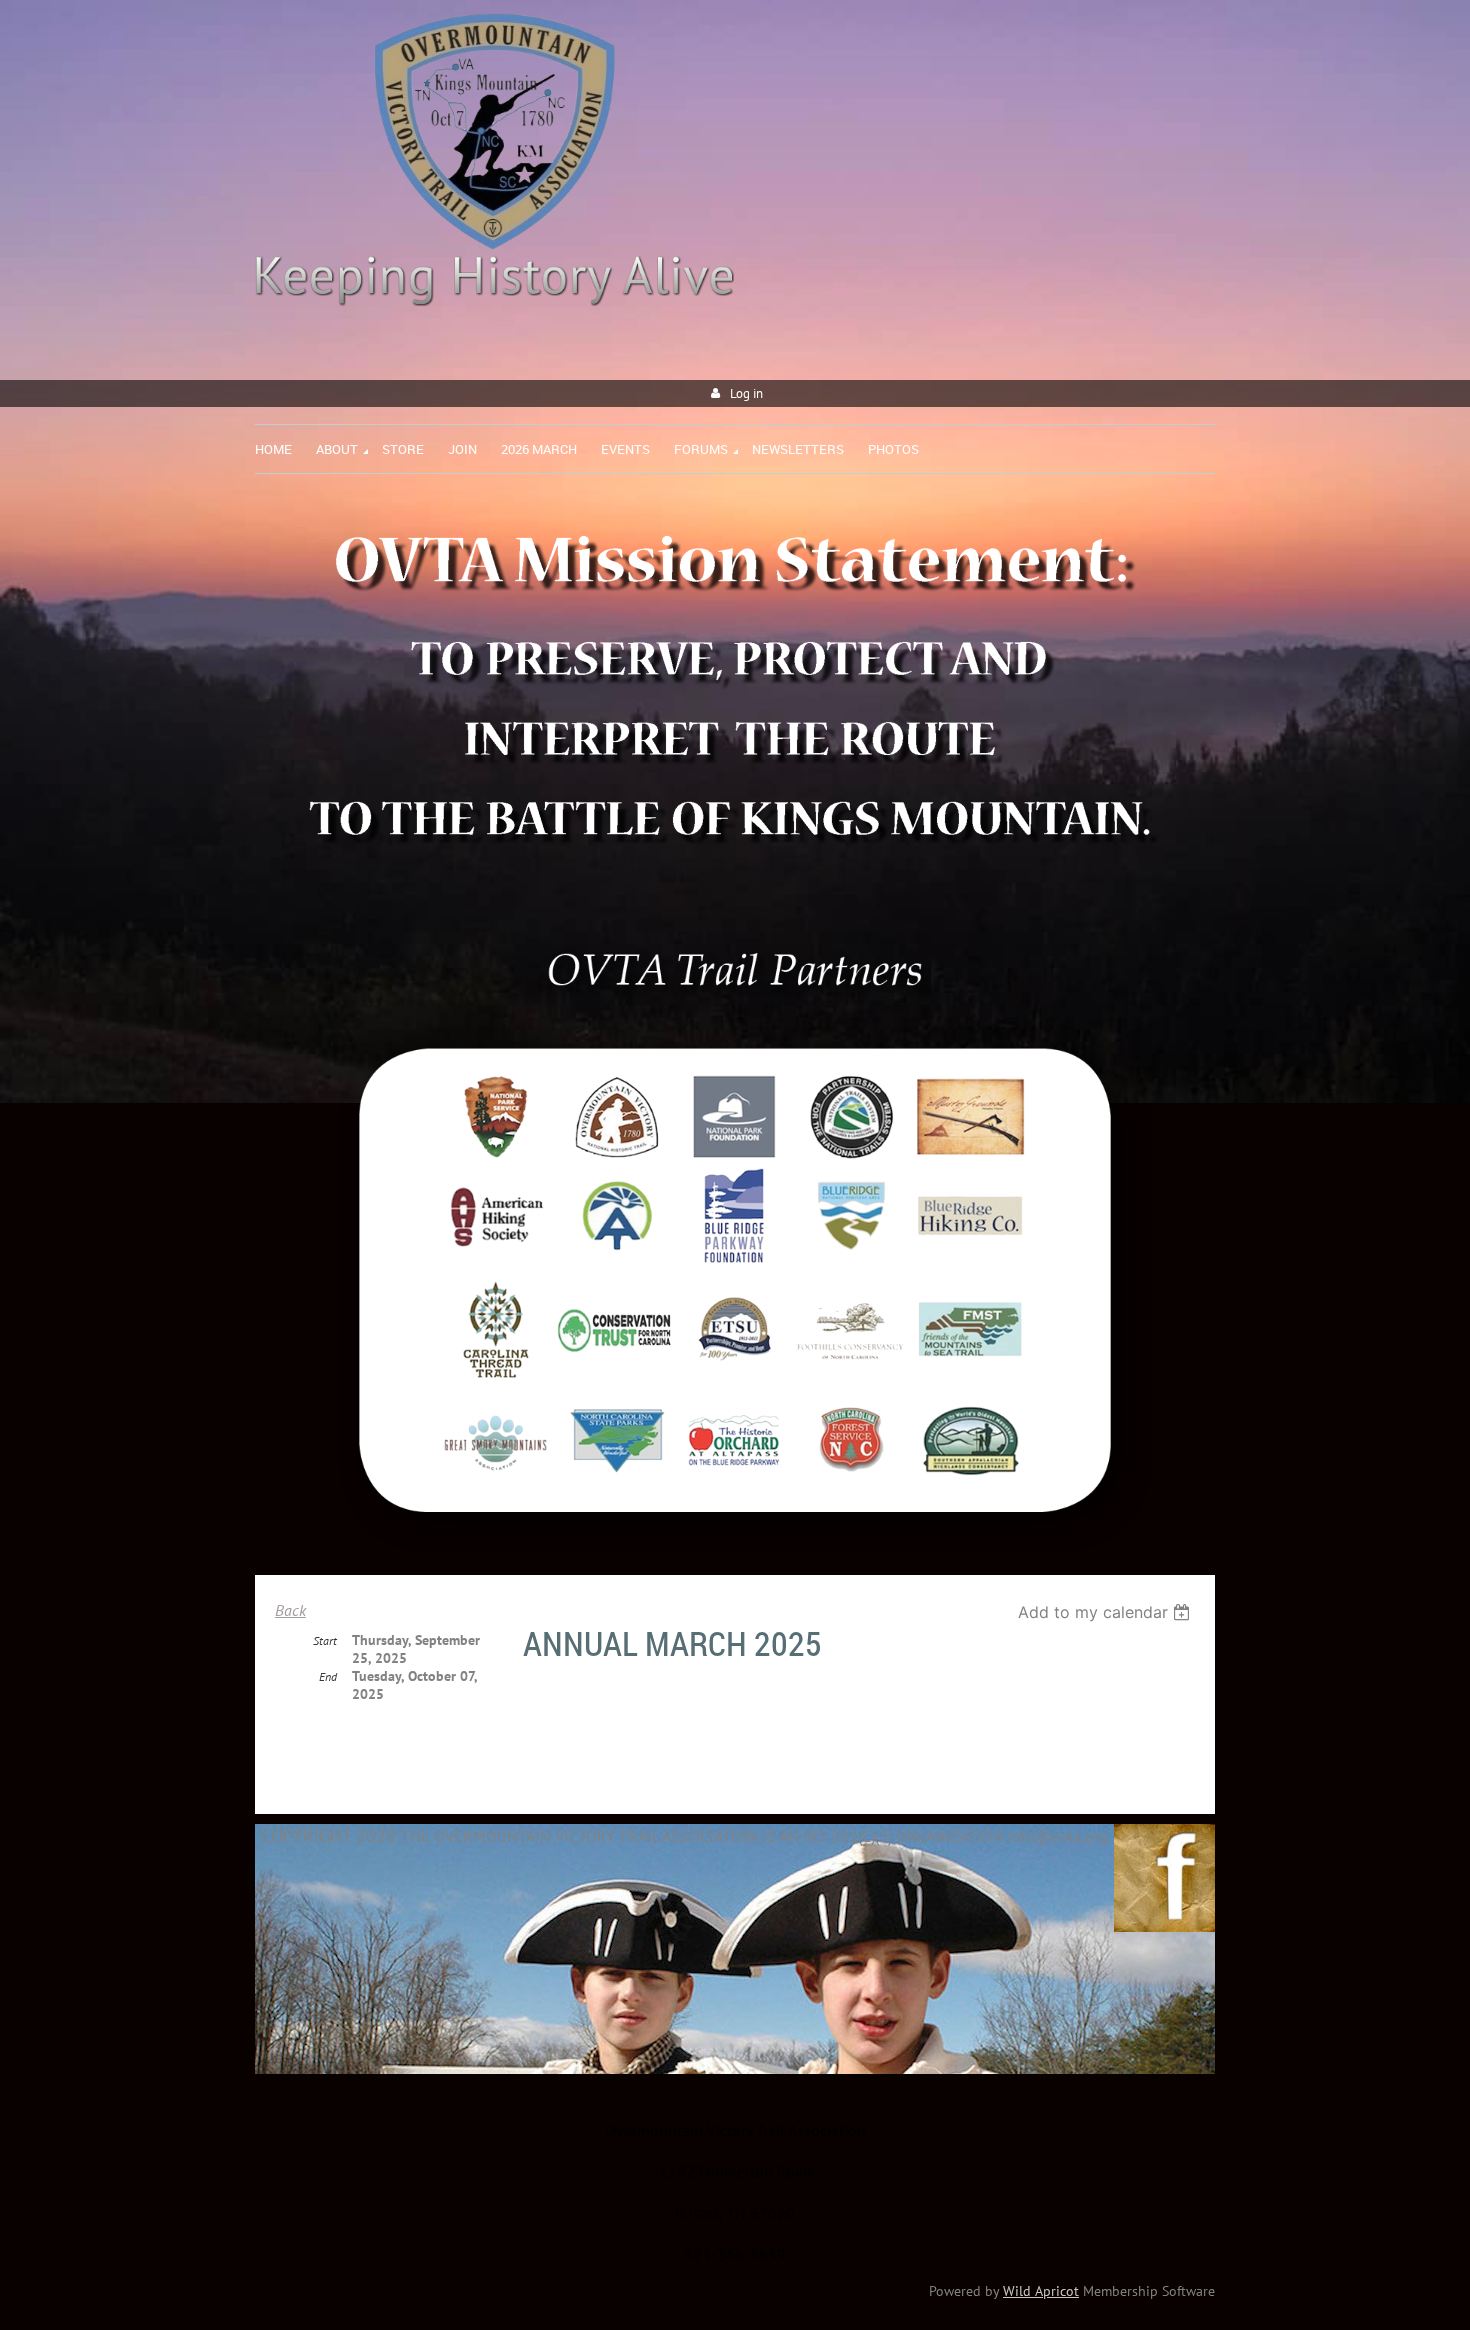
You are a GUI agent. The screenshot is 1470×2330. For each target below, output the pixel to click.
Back (290, 1610)
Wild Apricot (1041, 2291)
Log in (746, 393)
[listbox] (1106, 1612)
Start (325, 1640)
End (328, 1676)
